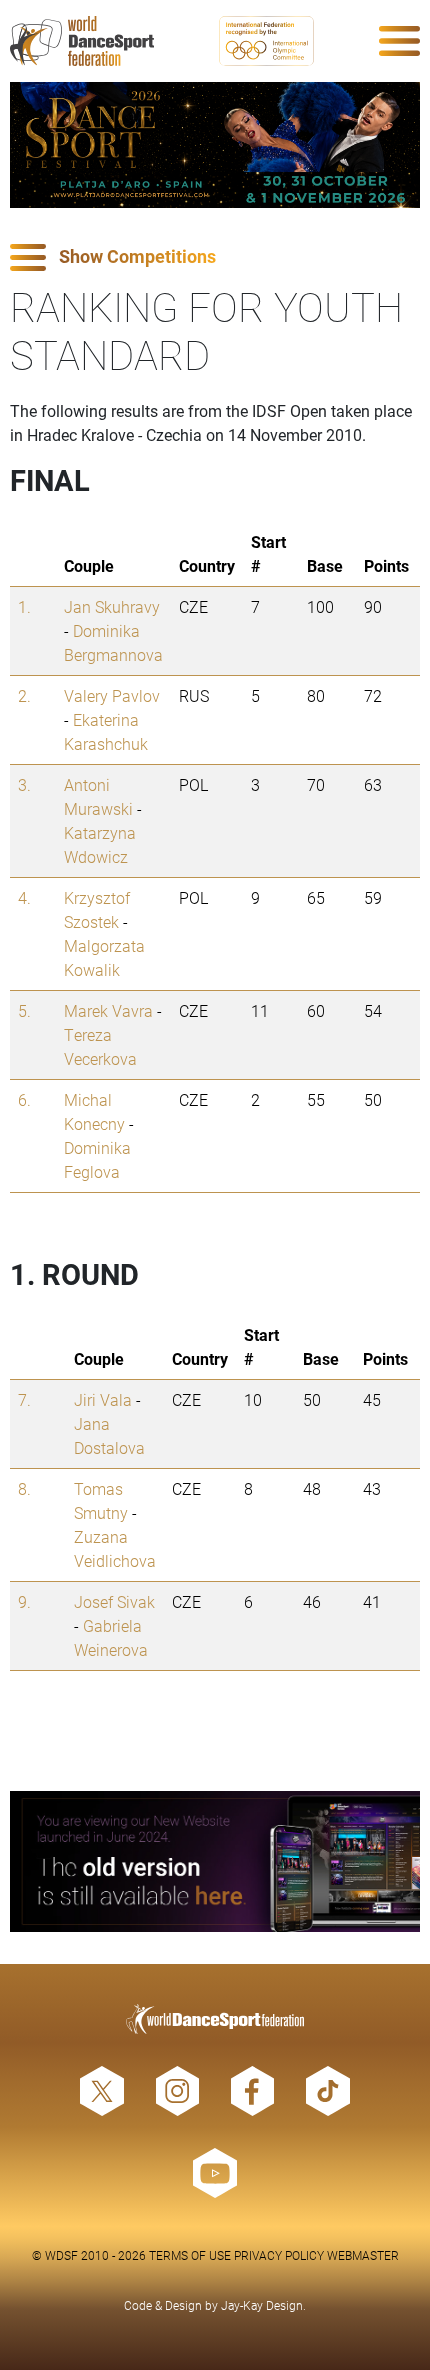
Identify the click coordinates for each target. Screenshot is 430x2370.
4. (24, 897)
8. (24, 1488)
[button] (215, 257)
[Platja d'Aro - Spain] (215, 145)
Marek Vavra (108, 1010)
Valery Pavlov (112, 695)
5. (24, 1010)
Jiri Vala (103, 1399)
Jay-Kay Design (262, 2305)
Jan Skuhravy (112, 606)
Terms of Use (190, 2255)
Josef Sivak (114, 1601)
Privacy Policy (279, 2255)
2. (24, 695)
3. (24, 784)
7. (24, 1399)
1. (24, 606)
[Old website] (215, 1861)
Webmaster (363, 2255)
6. (24, 1099)
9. (24, 1601)
